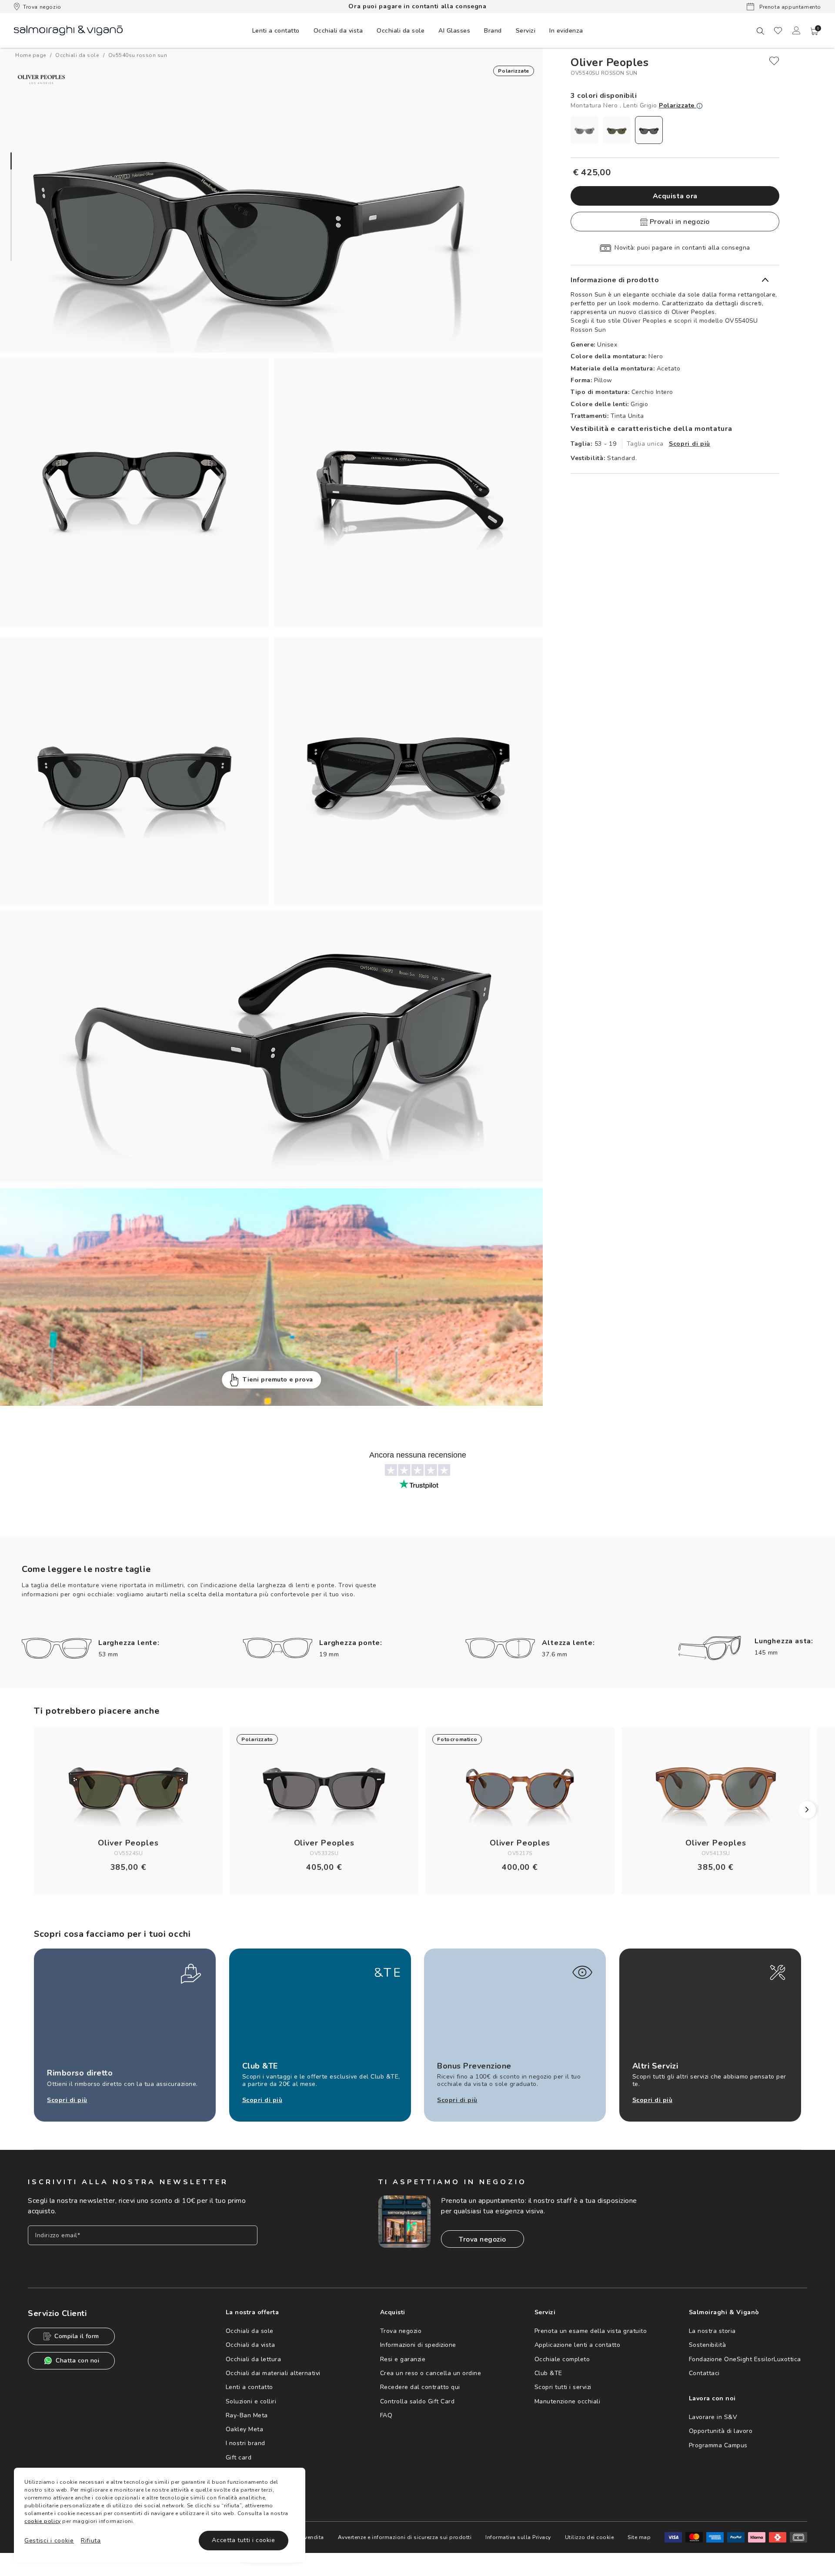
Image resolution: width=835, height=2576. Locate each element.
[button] (815, 31)
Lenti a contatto (249, 2387)
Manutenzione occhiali (568, 2401)
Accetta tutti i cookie (243, 2540)
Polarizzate (678, 105)
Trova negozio (42, 7)
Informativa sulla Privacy (518, 2537)
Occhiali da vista (250, 2345)
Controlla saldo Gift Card (417, 2401)
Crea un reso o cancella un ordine (431, 2373)
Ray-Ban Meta (247, 2415)
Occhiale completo (562, 2359)
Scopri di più (690, 444)
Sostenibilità (708, 2345)
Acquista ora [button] (675, 196)
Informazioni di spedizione (418, 2345)
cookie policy (43, 2521)
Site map (639, 2537)
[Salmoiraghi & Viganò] (68, 30)
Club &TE (548, 2373)
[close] (774, 61)
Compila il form (77, 2336)
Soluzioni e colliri (251, 2401)
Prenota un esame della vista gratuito (591, 2331)
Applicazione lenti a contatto (578, 2345)
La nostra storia (712, 2331)
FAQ (386, 2415)
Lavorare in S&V (713, 2417)
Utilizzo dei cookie (590, 2537)
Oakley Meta (245, 2429)
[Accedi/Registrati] (796, 30)
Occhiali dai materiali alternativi (273, 2373)
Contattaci (704, 2373)
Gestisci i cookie (49, 2541)
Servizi (526, 31)
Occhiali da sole (250, 2331)
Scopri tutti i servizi (563, 2387)
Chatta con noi (77, 2361)
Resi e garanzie (403, 2359)
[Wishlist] (778, 30)
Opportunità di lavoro (721, 2431)
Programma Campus (718, 2445)
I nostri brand (245, 2443)
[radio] (584, 130)
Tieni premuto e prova (278, 1380)
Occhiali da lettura (254, 2359)
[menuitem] (276, 30)
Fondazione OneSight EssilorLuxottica (745, 2359)
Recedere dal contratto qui (420, 2387)
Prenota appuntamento (789, 7)
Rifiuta (91, 2541)
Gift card (239, 2458)
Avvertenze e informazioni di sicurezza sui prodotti (405, 2537)
